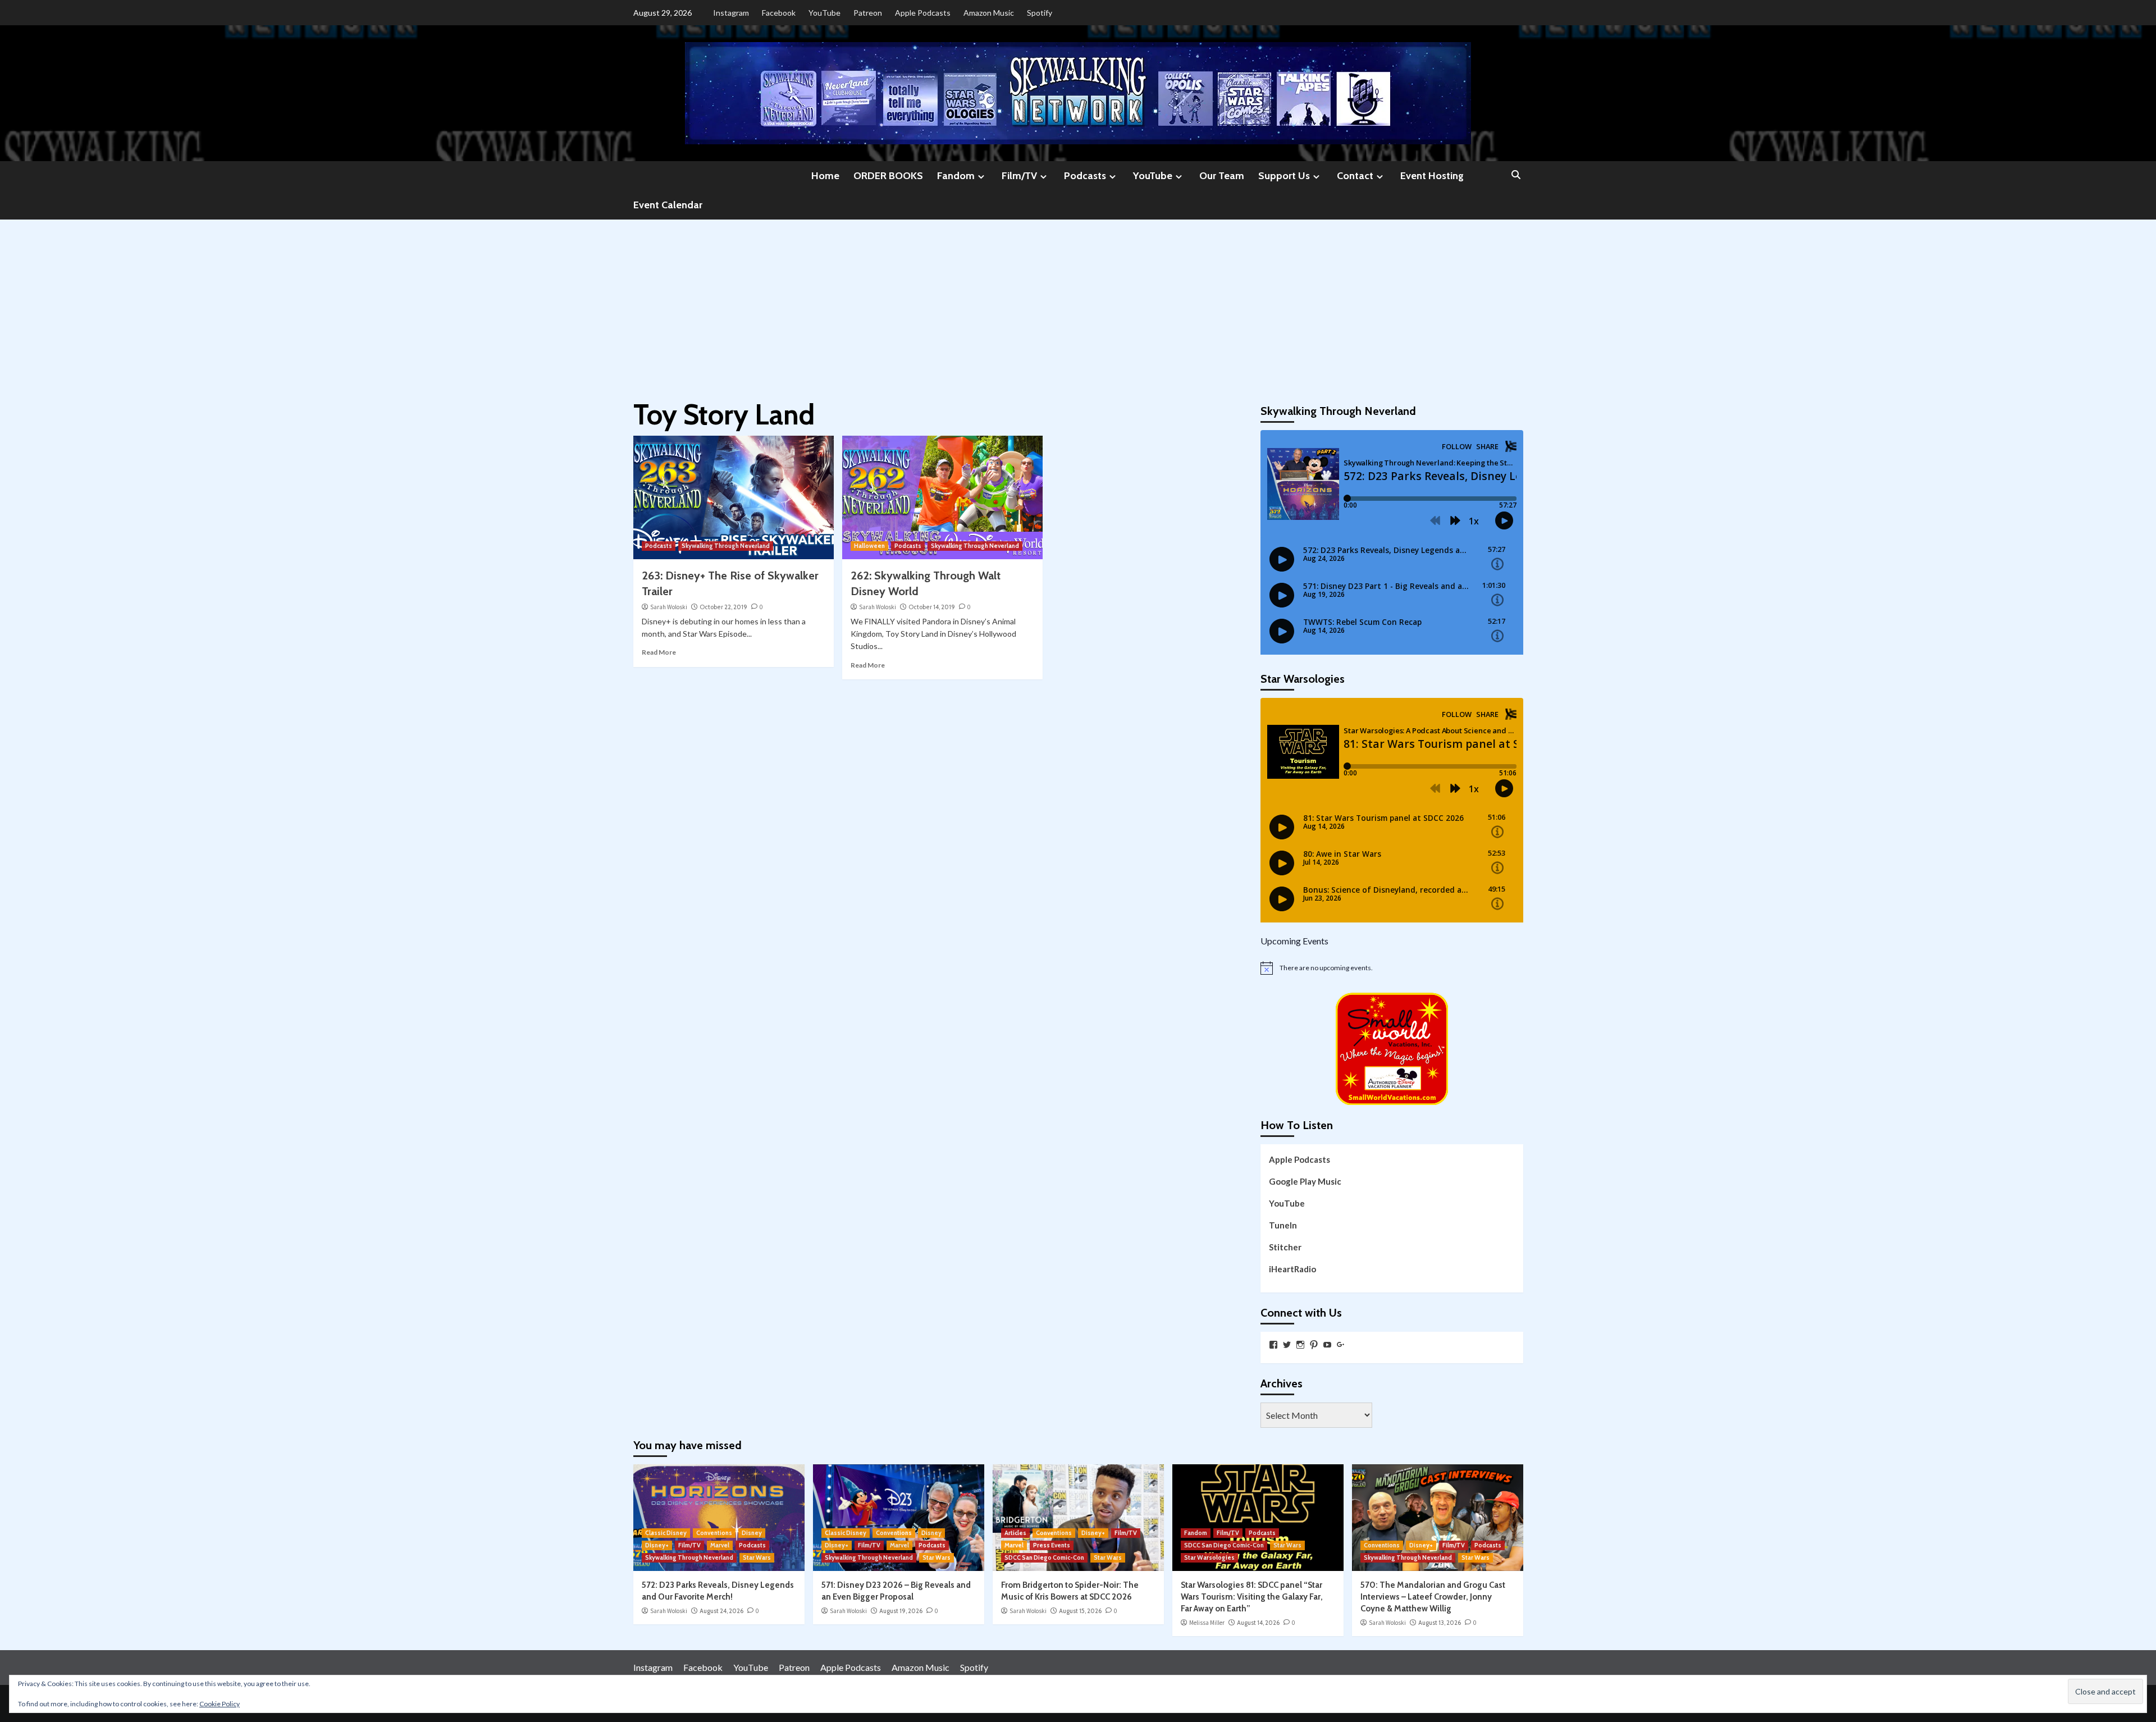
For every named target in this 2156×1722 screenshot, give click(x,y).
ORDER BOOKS (888, 176)
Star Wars (757, 1557)
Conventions (714, 1533)
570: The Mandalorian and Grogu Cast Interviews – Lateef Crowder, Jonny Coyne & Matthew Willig (1433, 1597)
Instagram (731, 13)
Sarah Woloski (669, 607)
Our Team (1222, 176)
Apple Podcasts (923, 13)
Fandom (956, 176)
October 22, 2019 (723, 607)
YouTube (825, 13)
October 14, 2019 (932, 607)
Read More (659, 652)
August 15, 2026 (1080, 1611)
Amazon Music (989, 13)
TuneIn (1283, 1225)
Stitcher (1285, 1247)
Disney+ (657, 1545)
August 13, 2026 (1440, 1623)
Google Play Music (1305, 1181)
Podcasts (1085, 176)
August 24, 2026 (721, 1611)
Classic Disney (666, 1533)
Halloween (869, 546)
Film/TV (1019, 176)
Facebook (779, 13)
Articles (1015, 1533)
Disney (752, 1533)
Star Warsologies (1209, 1557)
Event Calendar (668, 205)
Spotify (1040, 13)
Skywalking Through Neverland (726, 546)
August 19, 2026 (901, 1611)
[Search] (1516, 175)
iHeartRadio (1292, 1269)
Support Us (1284, 176)
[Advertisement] (1078, 304)
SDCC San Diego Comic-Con (1044, 1557)
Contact (1355, 176)
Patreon (868, 13)
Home (825, 176)
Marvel (720, 1545)
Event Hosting (1432, 176)
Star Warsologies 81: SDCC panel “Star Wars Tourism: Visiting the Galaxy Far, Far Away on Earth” (1252, 1597)
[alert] (1392, 968)
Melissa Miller (1207, 1623)
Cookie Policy (220, 1704)
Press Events (1052, 1545)
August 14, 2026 (1258, 1623)
